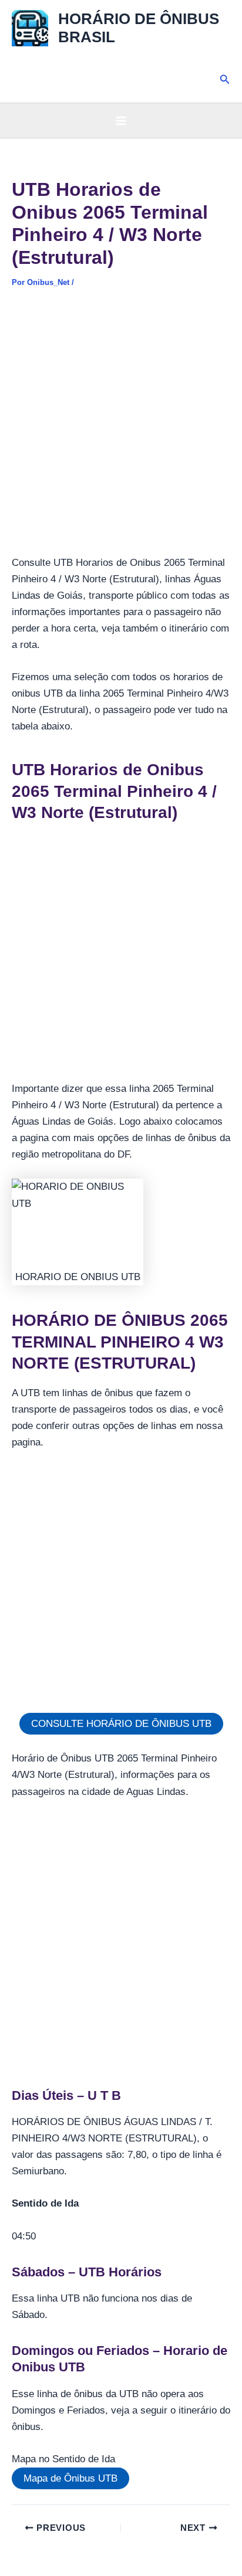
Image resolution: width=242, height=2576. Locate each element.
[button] (225, 80)
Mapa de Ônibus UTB (70, 2478)
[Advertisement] (121, 429)
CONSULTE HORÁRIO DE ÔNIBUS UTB (121, 1724)
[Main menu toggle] (121, 121)
